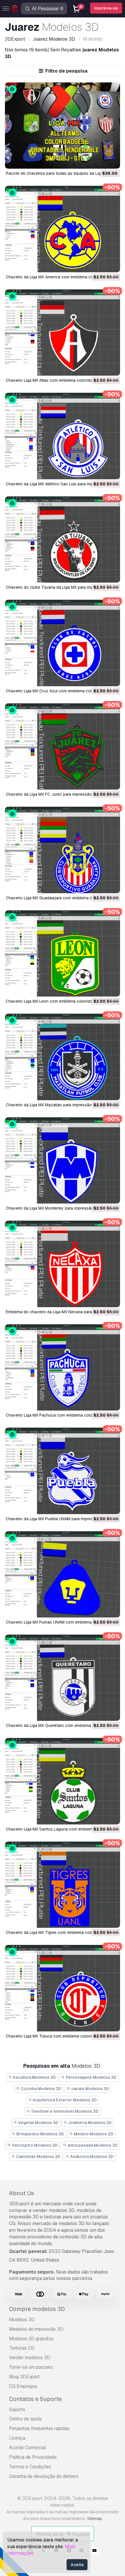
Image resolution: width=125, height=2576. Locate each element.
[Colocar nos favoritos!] (112, 161)
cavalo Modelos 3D (90, 2089)
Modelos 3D (22, 2320)
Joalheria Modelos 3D (89, 2123)
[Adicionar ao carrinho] (100, 161)
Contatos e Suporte (35, 2399)
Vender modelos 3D (30, 2358)
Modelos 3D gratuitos (31, 2339)
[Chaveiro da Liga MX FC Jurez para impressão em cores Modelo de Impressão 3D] (63, 746)
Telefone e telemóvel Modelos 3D (64, 2111)
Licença (17, 2438)
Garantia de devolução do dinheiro (44, 2476)
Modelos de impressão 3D (36, 2329)
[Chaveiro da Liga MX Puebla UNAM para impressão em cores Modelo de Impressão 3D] (63, 1471)
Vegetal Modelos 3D (38, 2123)
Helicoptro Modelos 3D (34, 2145)
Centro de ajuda (25, 2419)
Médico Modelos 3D (93, 2134)
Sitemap (95, 2519)
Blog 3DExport (24, 2377)
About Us (22, 2193)
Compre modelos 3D (37, 2309)
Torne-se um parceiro (31, 2367)
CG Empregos (23, 2386)
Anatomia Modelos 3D (91, 2157)
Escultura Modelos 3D (34, 2077)
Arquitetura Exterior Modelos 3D (64, 2100)
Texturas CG (22, 2348)
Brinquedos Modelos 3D (40, 2134)
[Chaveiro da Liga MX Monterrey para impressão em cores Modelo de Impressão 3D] (63, 1160)
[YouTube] (94, 2551)
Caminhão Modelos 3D (38, 2157)
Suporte (17, 2410)
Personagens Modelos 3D (91, 2077)
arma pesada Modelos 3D (92, 2145)
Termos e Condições (30, 2467)
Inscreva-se (106, 8)
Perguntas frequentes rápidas (39, 2428)
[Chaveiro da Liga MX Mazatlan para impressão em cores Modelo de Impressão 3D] (63, 1057)
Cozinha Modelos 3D (41, 2089)
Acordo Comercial (27, 2448)
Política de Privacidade (33, 2457)
